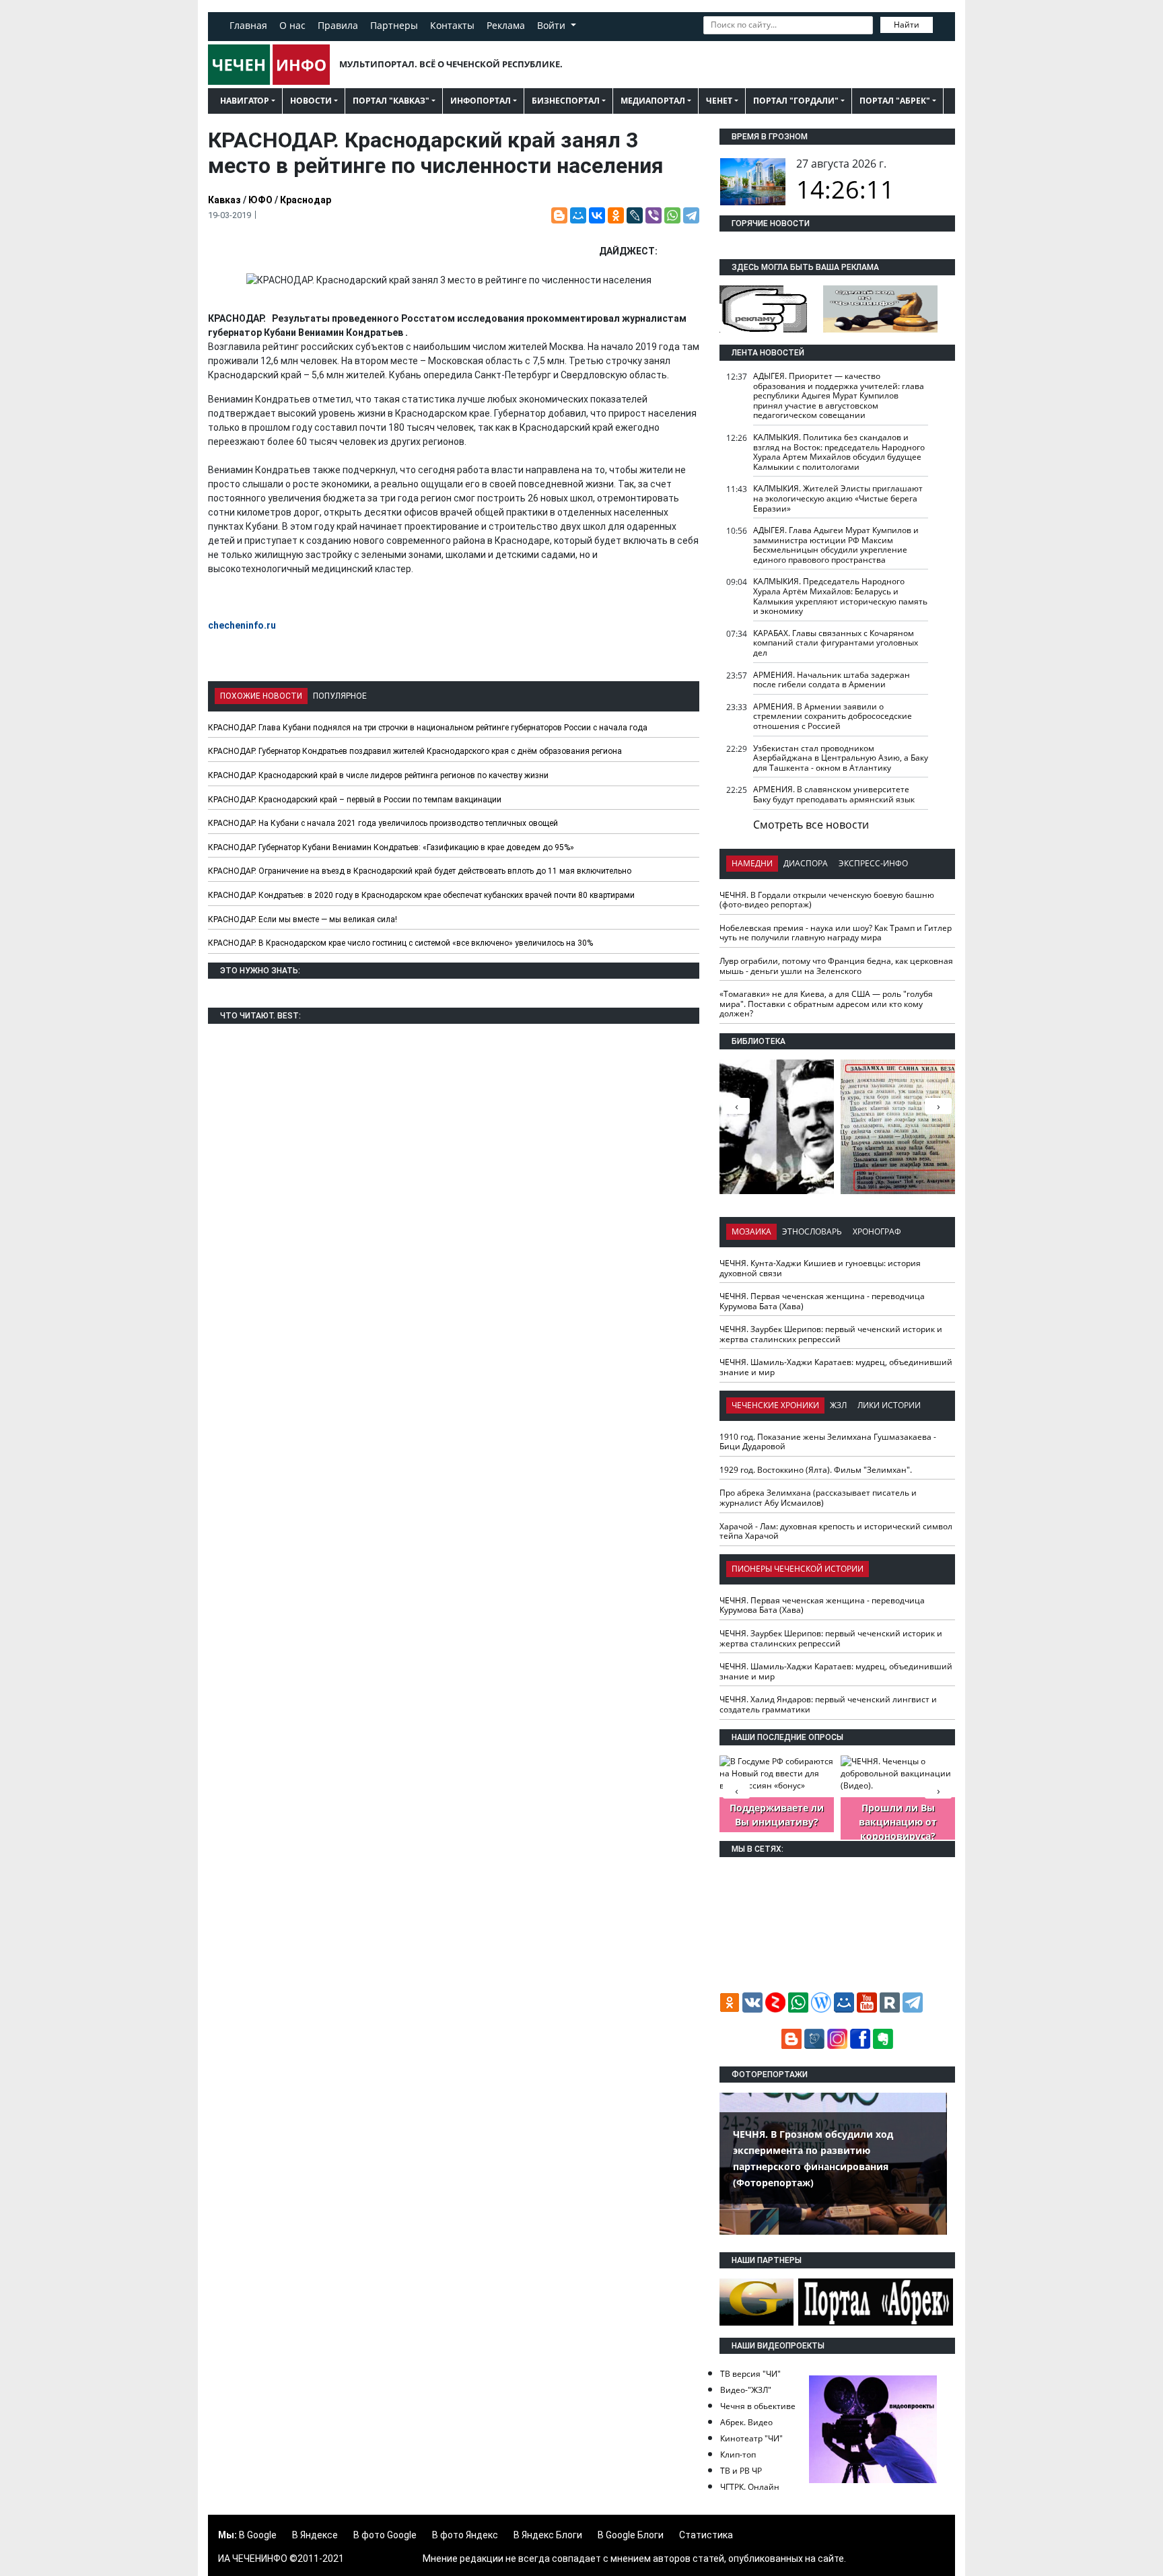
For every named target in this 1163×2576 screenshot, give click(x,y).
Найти (907, 25)
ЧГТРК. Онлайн (750, 2487)
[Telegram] (691, 215)
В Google (258, 2535)
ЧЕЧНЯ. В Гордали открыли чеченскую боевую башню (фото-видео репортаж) (827, 900)
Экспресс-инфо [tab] (873, 863)
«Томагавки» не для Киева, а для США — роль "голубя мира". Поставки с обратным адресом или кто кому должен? (826, 1004)
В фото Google (385, 2535)
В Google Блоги (631, 2535)
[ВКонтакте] (597, 215)
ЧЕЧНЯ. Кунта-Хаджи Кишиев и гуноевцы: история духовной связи (820, 1268)
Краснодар (306, 200)
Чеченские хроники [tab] (775, 1405)
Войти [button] (553, 25)
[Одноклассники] (616, 215)
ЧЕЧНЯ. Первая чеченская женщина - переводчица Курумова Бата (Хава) (822, 1301)
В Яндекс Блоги (548, 2535)
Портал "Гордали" (796, 101)
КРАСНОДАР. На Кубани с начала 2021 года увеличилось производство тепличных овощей (383, 823)
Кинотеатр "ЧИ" (751, 2438)
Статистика (706, 2535)
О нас (292, 25)
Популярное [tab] (340, 696)
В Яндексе (315, 2535)
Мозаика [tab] (751, 1231)
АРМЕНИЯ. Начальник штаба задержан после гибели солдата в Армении (832, 680)
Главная (248, 25)
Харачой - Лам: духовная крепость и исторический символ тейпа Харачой (836, 1531)
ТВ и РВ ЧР (741, 2471)
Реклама (506, 25)
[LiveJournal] (635, 215)
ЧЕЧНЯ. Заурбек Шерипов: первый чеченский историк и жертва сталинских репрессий (831, 1334)
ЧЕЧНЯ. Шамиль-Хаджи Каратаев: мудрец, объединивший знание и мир (836, 1367)
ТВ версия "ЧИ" (750, 2374)
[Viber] (654, 215)
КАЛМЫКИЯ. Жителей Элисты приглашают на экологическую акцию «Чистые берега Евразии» (838, 498)
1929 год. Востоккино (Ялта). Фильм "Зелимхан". (816, 1470)
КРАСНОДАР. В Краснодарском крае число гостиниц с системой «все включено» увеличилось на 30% (400, 943)
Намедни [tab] (752, 863)
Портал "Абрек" (895, 101)
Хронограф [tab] (877, 1231)
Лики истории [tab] (889, 1405)
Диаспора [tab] (806, 863)
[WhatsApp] (672, 215)
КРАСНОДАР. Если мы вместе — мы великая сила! (303, 919)
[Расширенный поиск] (942, 24)
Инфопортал (481, 101)
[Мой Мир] (578, 215)
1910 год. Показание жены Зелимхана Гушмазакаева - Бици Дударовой (828, 1442)
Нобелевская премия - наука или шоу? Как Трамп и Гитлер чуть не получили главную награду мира (836, 933)
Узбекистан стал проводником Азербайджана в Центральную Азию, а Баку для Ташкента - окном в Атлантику (841, 758)
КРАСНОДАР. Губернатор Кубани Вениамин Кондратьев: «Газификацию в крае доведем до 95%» (391, 847)
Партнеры (394, 25)
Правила (338, 25)
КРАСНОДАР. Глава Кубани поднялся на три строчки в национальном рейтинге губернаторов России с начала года (428, 728)
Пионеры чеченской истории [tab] (798, 1569)
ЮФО (260, 200)
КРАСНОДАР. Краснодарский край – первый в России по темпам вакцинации (355, 800)
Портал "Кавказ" (391, 101)
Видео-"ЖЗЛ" (746, 2390)
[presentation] (938, 1106)
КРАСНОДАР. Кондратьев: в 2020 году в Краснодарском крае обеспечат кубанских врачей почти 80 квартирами (421, 895)
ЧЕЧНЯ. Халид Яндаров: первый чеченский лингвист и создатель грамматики (828, 1704)
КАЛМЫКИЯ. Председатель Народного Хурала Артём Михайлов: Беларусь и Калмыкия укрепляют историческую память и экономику (840, 596)
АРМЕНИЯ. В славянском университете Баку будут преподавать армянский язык (834, 794)
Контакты (452, 25)
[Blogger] (559, 215)
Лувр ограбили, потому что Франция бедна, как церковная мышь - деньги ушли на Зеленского (836, 966)
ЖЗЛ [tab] (838, 1405)
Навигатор (245, 101)
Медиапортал (653, 101)
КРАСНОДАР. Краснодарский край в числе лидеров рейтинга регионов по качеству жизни (378, 775)
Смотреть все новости (811, 825)
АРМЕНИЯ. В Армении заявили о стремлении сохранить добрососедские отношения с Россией (833, 716)
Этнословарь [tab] (812, 1231)
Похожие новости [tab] (261, 696)
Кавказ (224, 200)
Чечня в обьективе (758, 2406)
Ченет (719, 101)
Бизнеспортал (566, 101)
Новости (311, 101)
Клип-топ (738, 2455)
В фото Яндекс (465, 2535)
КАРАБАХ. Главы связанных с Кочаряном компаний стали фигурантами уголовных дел (836, 643)
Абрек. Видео (746, 2422)
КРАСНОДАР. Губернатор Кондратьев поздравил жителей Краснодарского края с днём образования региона (415, 751)
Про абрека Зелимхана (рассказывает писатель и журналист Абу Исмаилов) (818, 1498)
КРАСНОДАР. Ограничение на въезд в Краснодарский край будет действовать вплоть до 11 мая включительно (420, 871)
